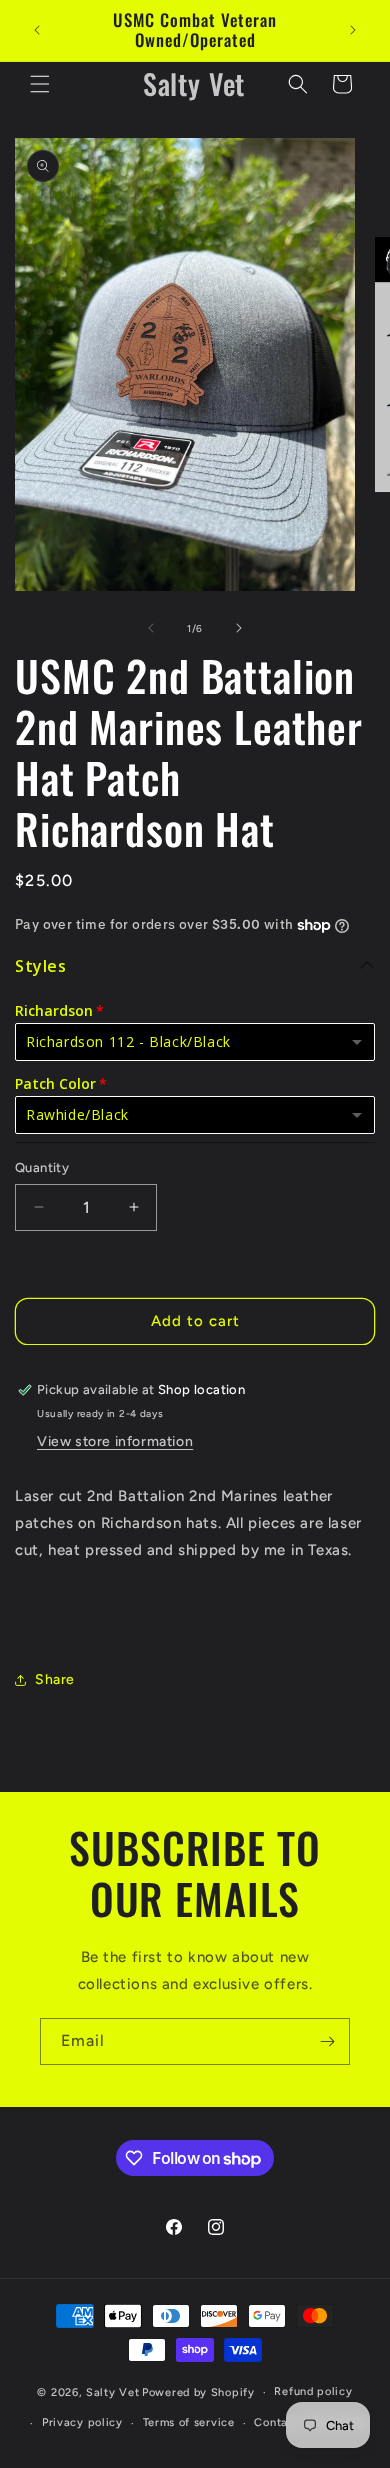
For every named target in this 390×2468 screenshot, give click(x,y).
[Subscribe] (327, 2041)
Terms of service (189, 2422)
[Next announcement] (353, 30)
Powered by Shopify (198, 2392)
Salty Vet (112, 2392)
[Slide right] (239, 628)
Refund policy (313, 2391)
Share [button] (55, 1679)
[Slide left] (151, 628)
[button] (40, 84)
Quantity (42, 1167)
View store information (115, 1441)
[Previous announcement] (37, 30)
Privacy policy (82, 2422)
